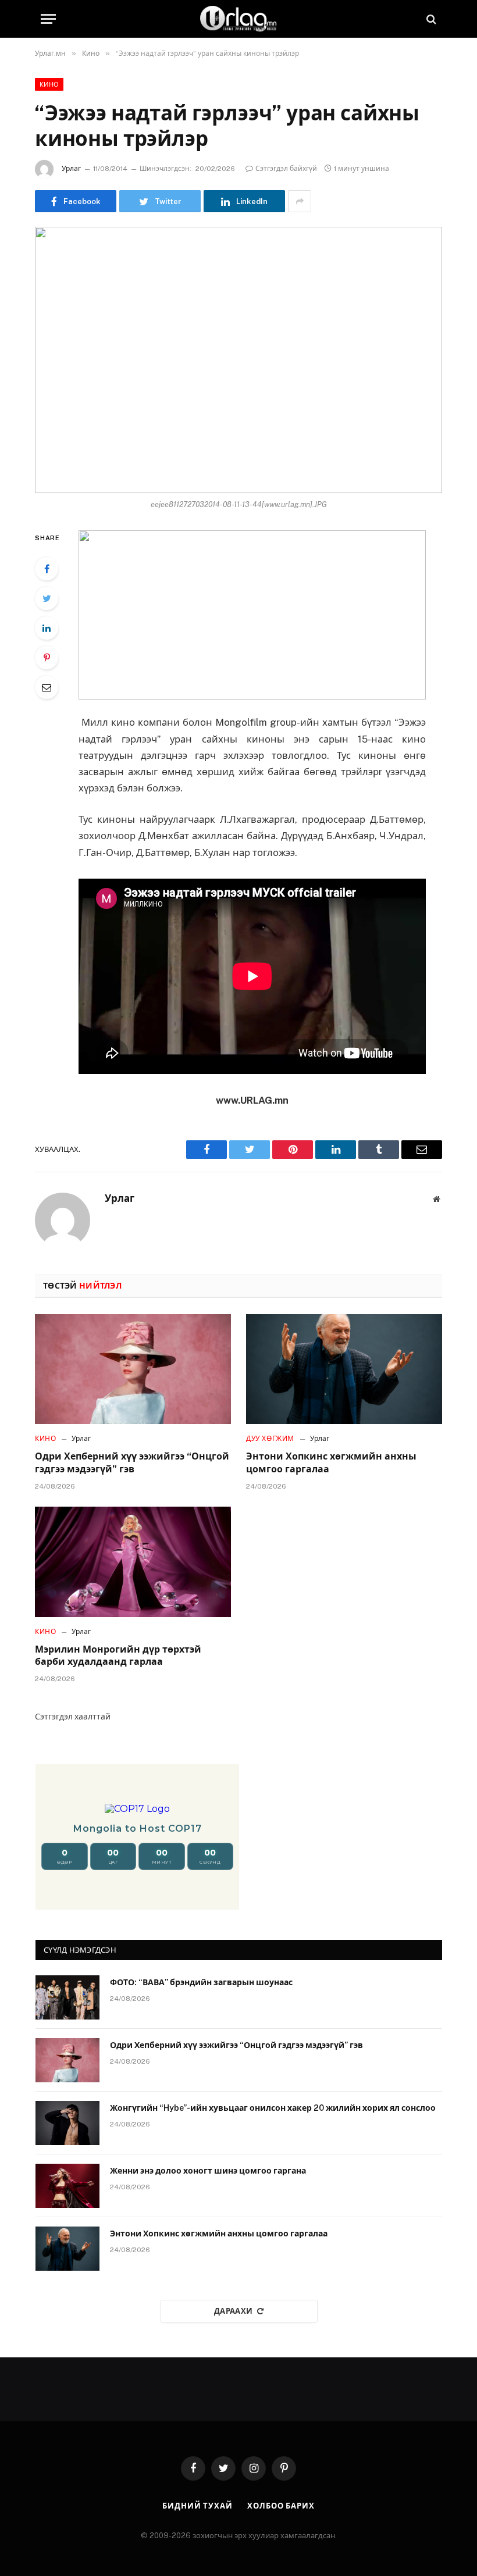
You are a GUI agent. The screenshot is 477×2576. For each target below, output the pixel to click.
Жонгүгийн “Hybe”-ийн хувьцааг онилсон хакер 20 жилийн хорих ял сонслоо (273, 2108)
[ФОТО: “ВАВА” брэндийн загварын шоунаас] (67, 1997)
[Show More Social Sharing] (300, 201)
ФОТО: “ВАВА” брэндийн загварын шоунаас (201, 1982)
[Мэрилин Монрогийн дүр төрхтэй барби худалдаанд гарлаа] (133, 1562)
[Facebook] (47, 569)
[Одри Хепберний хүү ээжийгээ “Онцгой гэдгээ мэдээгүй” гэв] (133, 1369)
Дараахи (234, 2311)
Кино (49, 84)
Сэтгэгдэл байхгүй (286, 169)
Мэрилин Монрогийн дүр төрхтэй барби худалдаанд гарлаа (118, 1656)
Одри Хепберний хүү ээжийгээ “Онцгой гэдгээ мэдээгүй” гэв (132, 1463)
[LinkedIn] (47, 628)
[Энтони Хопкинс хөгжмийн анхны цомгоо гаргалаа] (344, 1369)
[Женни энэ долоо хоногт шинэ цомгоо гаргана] (67, 2186)
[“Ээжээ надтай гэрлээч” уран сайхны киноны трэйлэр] (238, 360)
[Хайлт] (430, 19)
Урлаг (71, 169)
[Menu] (48, 19)
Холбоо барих (281, 2506)
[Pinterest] (47, 658)
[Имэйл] (47, 687)
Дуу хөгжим (270, 1439)
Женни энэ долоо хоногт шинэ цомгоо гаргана (208, 2171)
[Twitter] (47, 598)
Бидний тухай (197, 2506)
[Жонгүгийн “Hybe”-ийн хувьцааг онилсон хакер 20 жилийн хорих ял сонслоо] (67, 2123)
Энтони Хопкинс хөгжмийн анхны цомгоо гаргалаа (331, 1463)
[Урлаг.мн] (238, 19)
